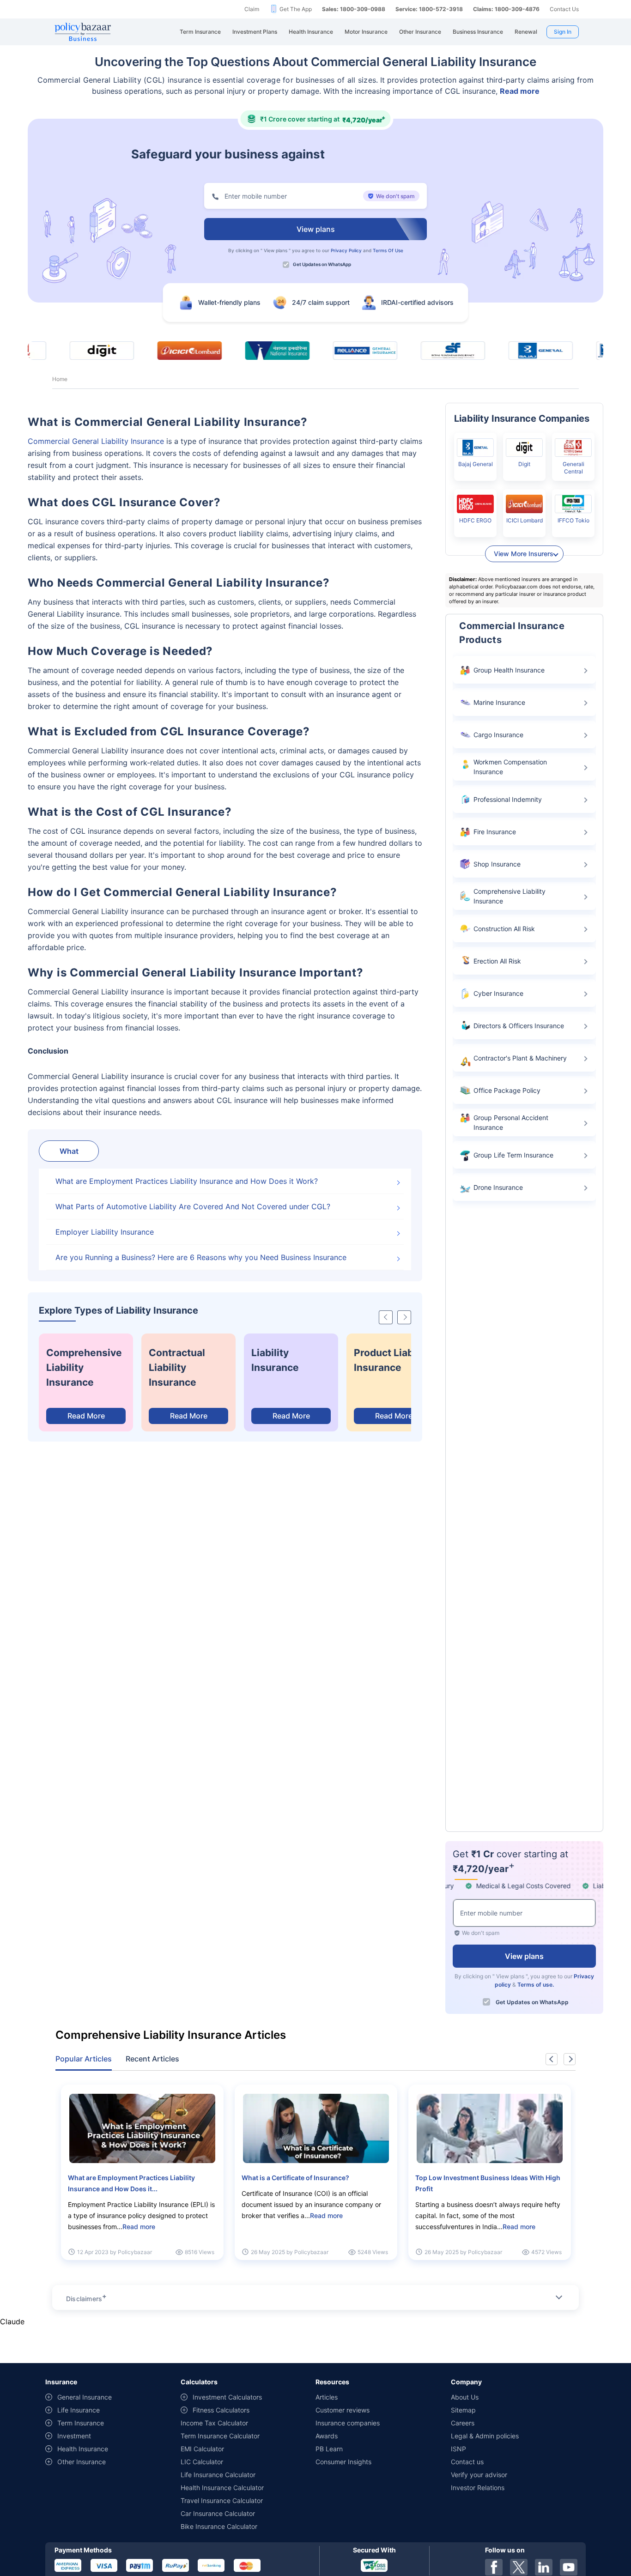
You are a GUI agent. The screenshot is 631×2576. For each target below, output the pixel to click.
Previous (552, 2059)
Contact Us (564, 9)
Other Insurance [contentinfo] (82, 2462)
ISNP (458, 2449)
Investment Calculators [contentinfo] (227, 2397)
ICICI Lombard (525, 520)
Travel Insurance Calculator (222, 2500)
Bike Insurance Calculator (219, 2526)
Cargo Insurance (498, 735)
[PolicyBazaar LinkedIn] (544, 2567)
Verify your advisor (479, 2475)
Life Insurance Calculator (218, 2475)
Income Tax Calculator (214, 2423)
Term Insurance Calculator (220, 2436)
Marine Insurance (499, 702)
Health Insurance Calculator (222, 2488)
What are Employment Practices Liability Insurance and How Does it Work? (187, 1181)
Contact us (467, 2462)
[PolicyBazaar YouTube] (569, 2567)
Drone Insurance (498, 1187)
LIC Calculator (202, 2462)
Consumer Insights (343, 2462)
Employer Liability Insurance (105, 1232)
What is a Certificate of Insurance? (295, 2178)
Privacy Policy (346, 250)
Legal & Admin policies (485, 2436)
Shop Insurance (497, 864)
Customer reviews (343, 2410)
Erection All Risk (497, 961)
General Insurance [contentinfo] (85, 2397)
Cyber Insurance (498, 993)
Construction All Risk (504, 929)
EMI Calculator (202, 2449)
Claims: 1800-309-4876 (506, 9)
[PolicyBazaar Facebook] (494, 2567)
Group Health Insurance (509, 670)
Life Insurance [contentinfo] (79, 2410)
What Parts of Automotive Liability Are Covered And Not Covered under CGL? (193, 1206)
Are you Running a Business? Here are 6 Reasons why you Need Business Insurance (201, 1257)
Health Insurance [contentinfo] (83, 2449)
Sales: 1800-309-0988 (354, 9)
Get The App (296, 9)
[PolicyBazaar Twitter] (519, 2567)
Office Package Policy (507, 1090)
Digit (524, 464)
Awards (327, 2436)
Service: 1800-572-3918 (429, 9)
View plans (276, 250)
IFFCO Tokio (573, 520)
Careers (463, 2423)
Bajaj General (476, 464)
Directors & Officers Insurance (519, 1026)
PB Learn (329, 2449)
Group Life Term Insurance (513, 1155)
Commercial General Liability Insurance (96, 441)
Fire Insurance (495, 832)
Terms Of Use (388, 250)
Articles (327, 2397)
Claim (252, 9)
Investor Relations (478, 2488)
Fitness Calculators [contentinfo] (221, 2410)
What (69, 1151)
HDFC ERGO (475, 520)
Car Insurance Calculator (218, 2513)
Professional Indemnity (508, 799)
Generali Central (573, 468)
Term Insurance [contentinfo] (81, 2423)
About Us (465, 2397)
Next (570, 2059)
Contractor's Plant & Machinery (520, 1058)
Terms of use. (536, 1985)
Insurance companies (348, 2423)
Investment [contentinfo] (74, 2436)
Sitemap (463, 2410)
